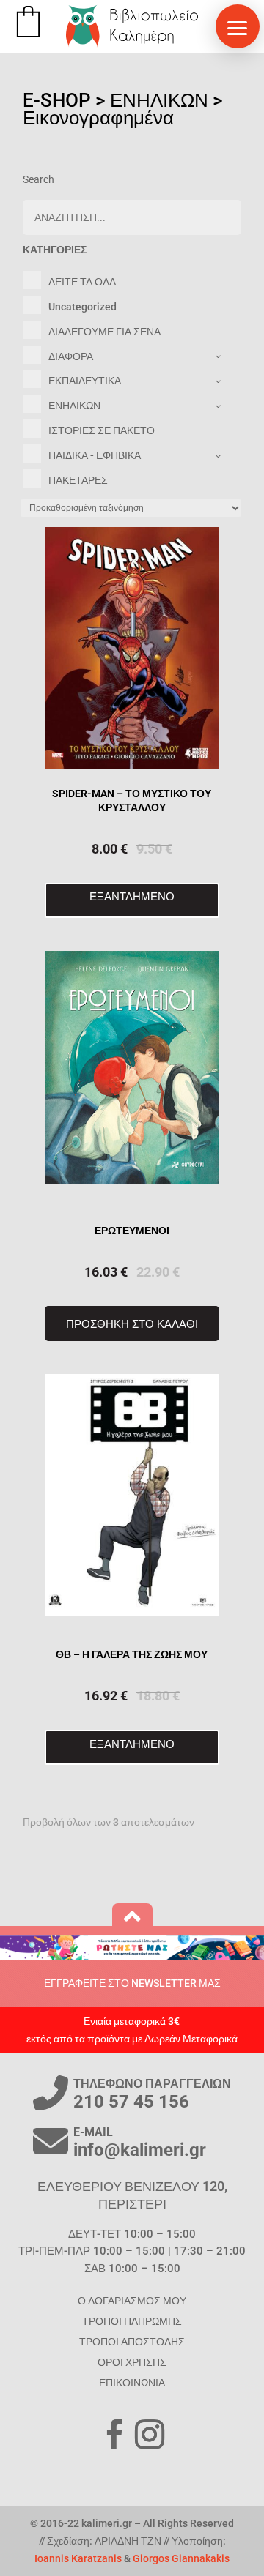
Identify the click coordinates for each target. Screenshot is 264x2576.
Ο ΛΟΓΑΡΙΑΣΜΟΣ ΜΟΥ (132, 2301)
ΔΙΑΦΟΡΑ (71, 356)
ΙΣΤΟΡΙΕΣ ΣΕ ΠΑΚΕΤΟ (102, 430)
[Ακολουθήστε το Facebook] (114, 2435)
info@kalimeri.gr (140, 2150)
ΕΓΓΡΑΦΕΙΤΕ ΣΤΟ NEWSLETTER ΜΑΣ (132, 1983)
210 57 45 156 (131, 2102)
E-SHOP (57, 100)
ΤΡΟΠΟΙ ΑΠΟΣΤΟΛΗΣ (132, 2342)
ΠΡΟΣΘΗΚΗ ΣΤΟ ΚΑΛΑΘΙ (132, 1324)
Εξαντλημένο (132, 896)
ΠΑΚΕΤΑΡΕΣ (78, 480)
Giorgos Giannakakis (181, 2558)
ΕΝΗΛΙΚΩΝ (159, 100)
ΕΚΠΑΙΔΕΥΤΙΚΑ (85, 381)
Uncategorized (82, 307)
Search (38, 179)
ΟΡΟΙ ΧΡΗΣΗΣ (132, 2362)
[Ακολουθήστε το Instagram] (150, 2435)
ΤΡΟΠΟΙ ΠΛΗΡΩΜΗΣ (132, 2321)
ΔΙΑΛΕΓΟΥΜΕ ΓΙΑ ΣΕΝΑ (104, 332)
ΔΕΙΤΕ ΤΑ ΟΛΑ (82, 282)
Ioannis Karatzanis (78, 2558)
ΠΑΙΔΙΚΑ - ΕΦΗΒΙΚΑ (95, 455)
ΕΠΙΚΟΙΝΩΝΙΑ (132, 2383)
